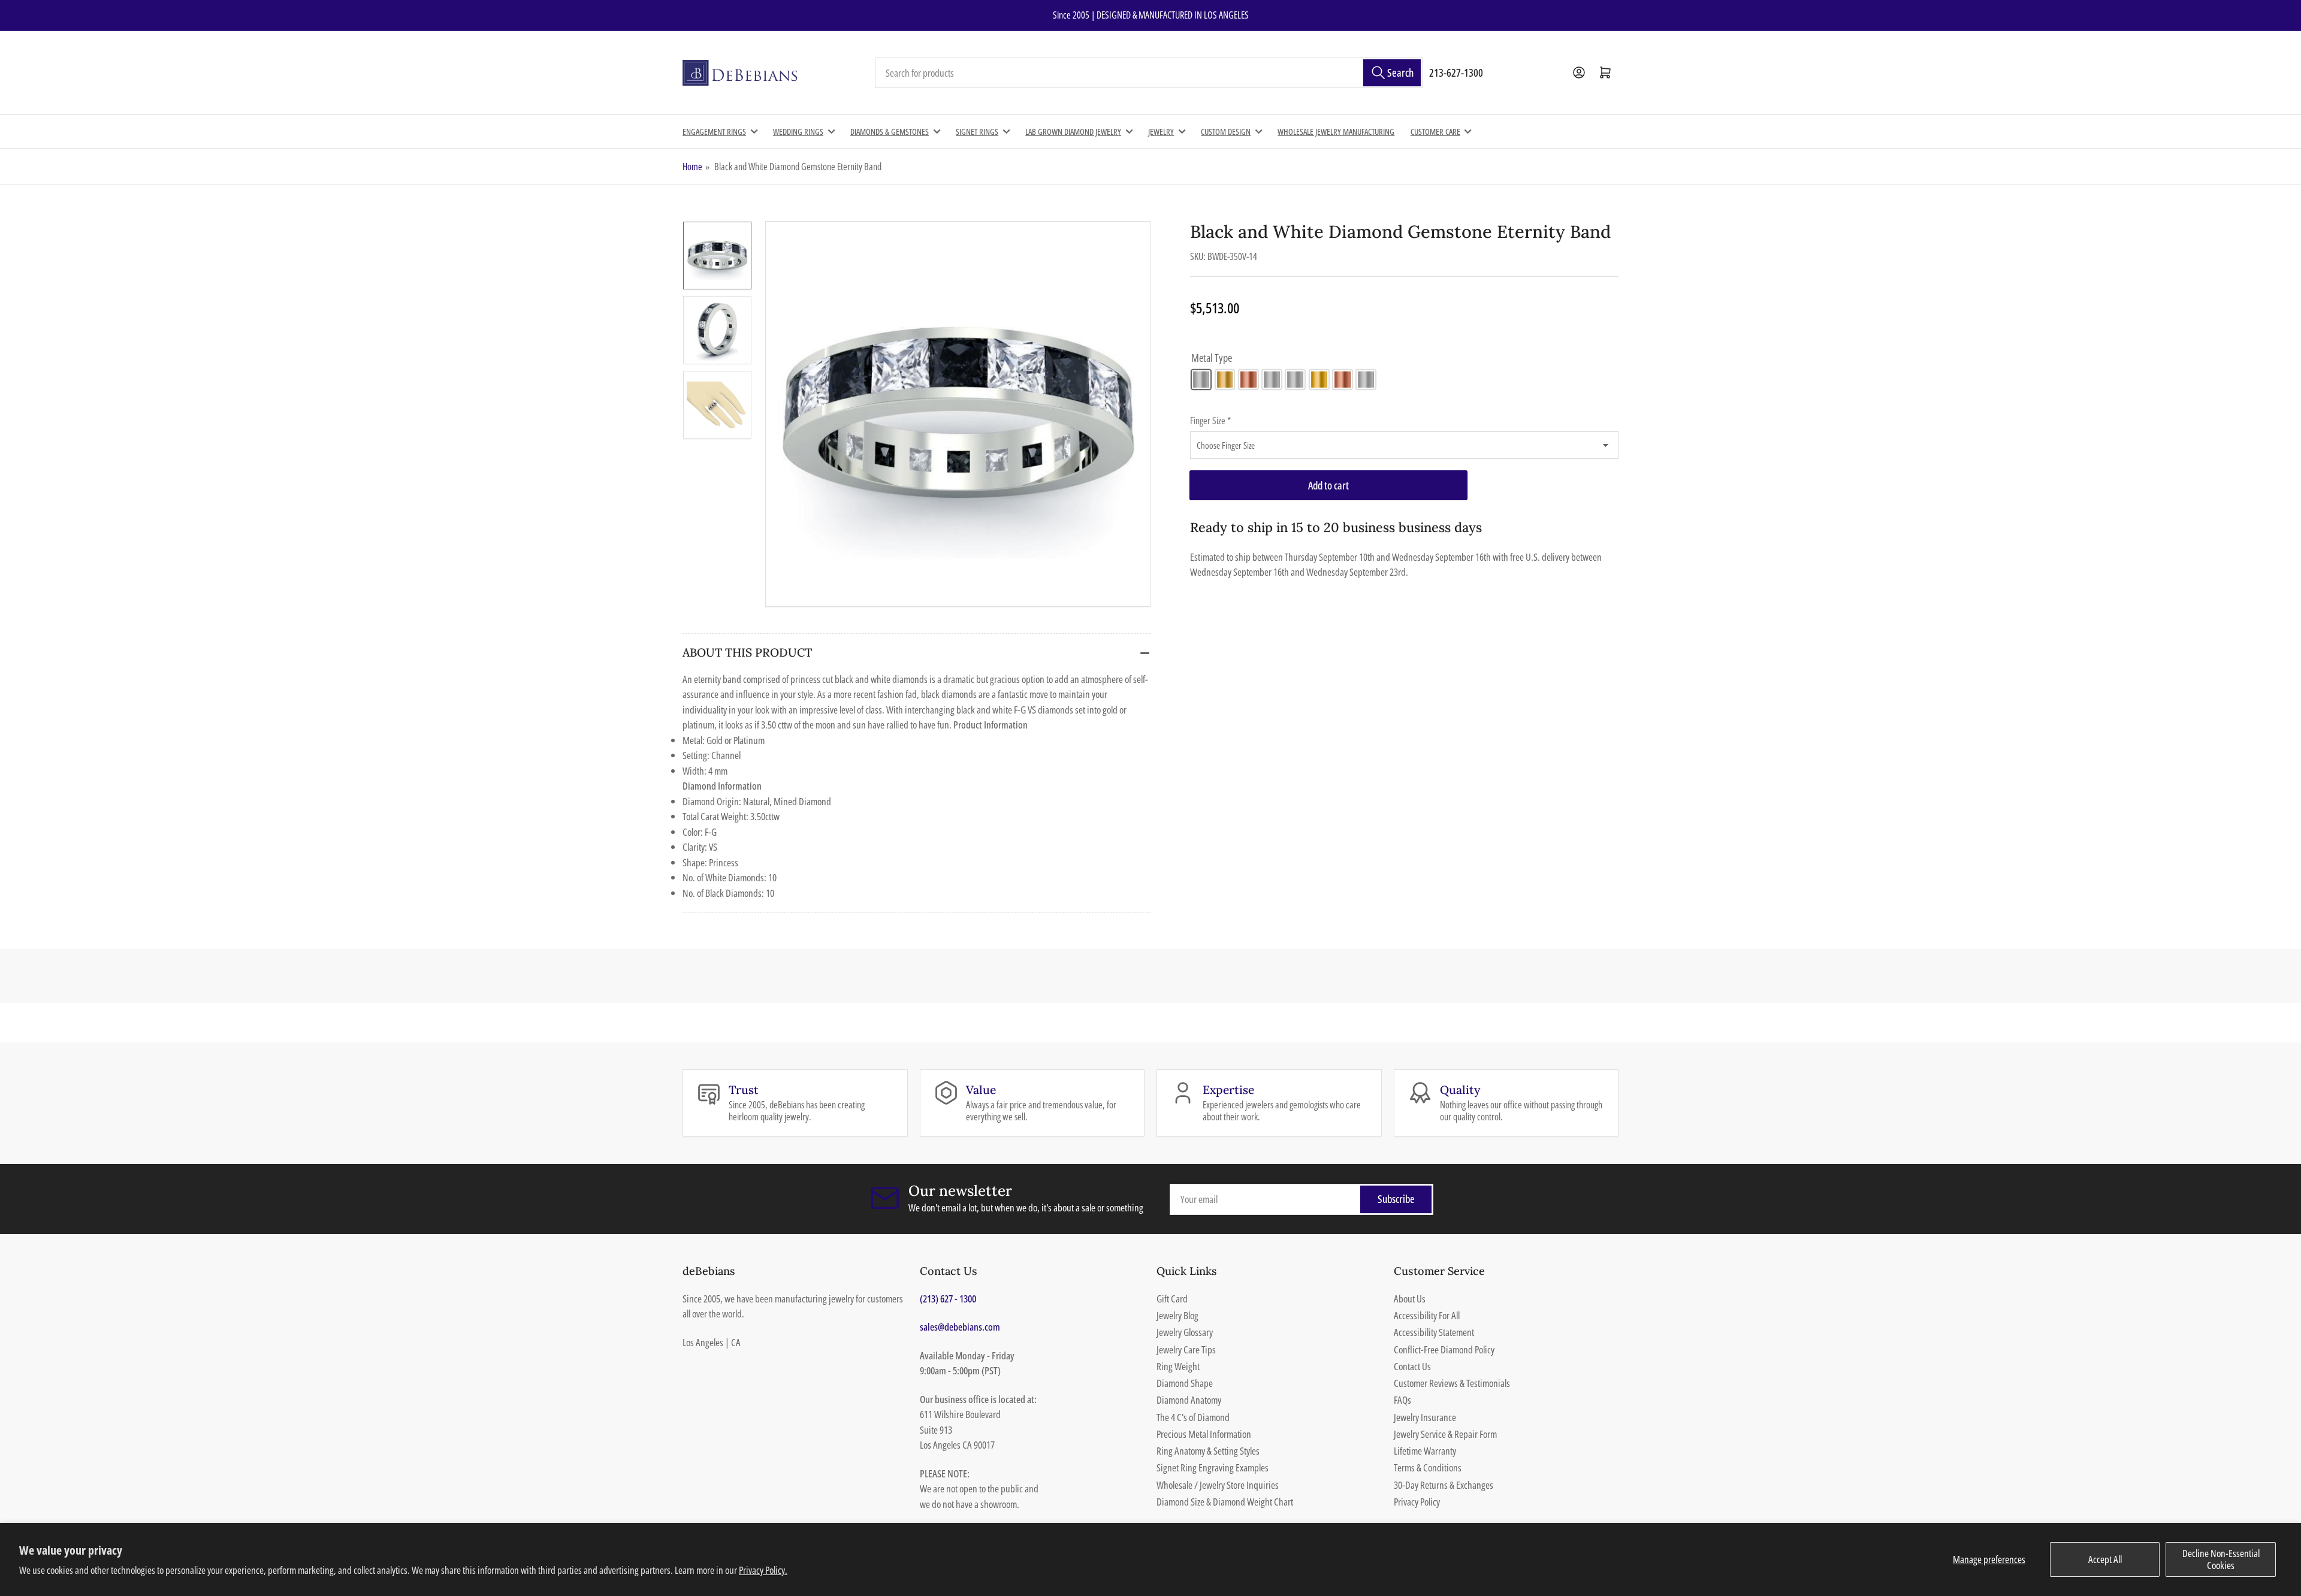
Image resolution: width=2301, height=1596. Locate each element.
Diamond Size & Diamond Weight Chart (1225, 1502)
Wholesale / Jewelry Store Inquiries (1218, 1485)
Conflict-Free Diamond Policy (1444, 1349)
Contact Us (1412, 1366)
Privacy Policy (1417, 1502)
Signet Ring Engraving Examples (1213, 1467)
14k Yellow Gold (1225, 380)
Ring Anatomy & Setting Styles (1208, 1451)
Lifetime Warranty (1425, 1451)
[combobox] (1149, 73)
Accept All (2105, 1559)
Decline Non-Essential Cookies (2221, 1559)
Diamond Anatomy (1189, 1400)
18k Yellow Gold (1319, 380)
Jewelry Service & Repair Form (1445, 1434)
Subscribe (1396, 1199)
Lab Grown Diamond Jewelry (1073, 132)
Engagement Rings (714, 132)
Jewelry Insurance (1425, 1417)
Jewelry (1161, 132)
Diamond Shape (1185, 1383)
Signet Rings (977, 132)
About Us (1410, 1299)
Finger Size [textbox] (1210, 421)
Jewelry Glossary (1185, 1332)
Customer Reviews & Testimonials (1452, 1383)
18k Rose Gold (1343, 380)
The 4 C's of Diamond (1193, 1417)
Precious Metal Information (1204, 1434)
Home (692, 167)
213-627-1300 (1456, 72)
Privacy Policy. (763, 1570)
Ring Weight (1178, 1366)
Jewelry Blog (1177, 1315)
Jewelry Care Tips (1186, 1349)
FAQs (1402, 1400)
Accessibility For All (1427, 1315)
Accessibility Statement (1434, 1332)
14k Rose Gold (1248, 380)
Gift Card (1172, 1299)
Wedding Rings (798, 132)
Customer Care (1435, 132)
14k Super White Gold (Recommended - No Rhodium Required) (1272, 380)
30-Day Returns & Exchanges (1444, 1485)
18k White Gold (1295, 380)
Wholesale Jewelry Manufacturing (1336, 132)
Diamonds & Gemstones (890, 132)
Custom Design (1226, 132)
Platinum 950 (1366, 380)
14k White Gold (1201, 380)
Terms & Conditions (1428, 1467)
